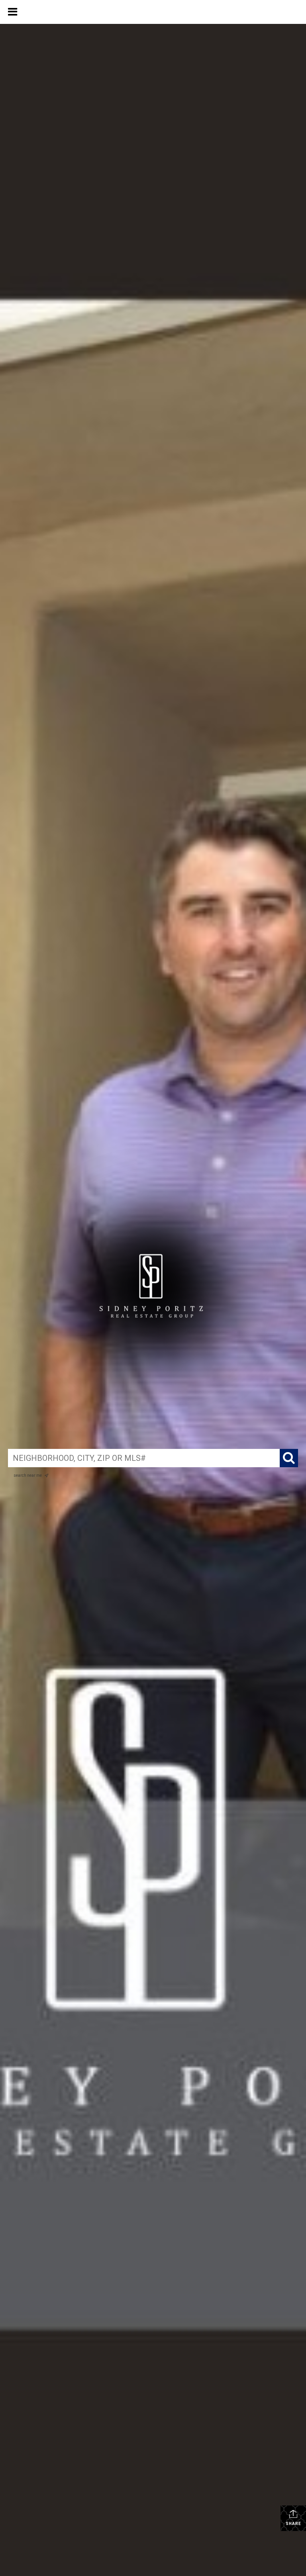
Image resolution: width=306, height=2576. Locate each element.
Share (293, 2524)
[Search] (289, 1458)
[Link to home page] (153, 12)
